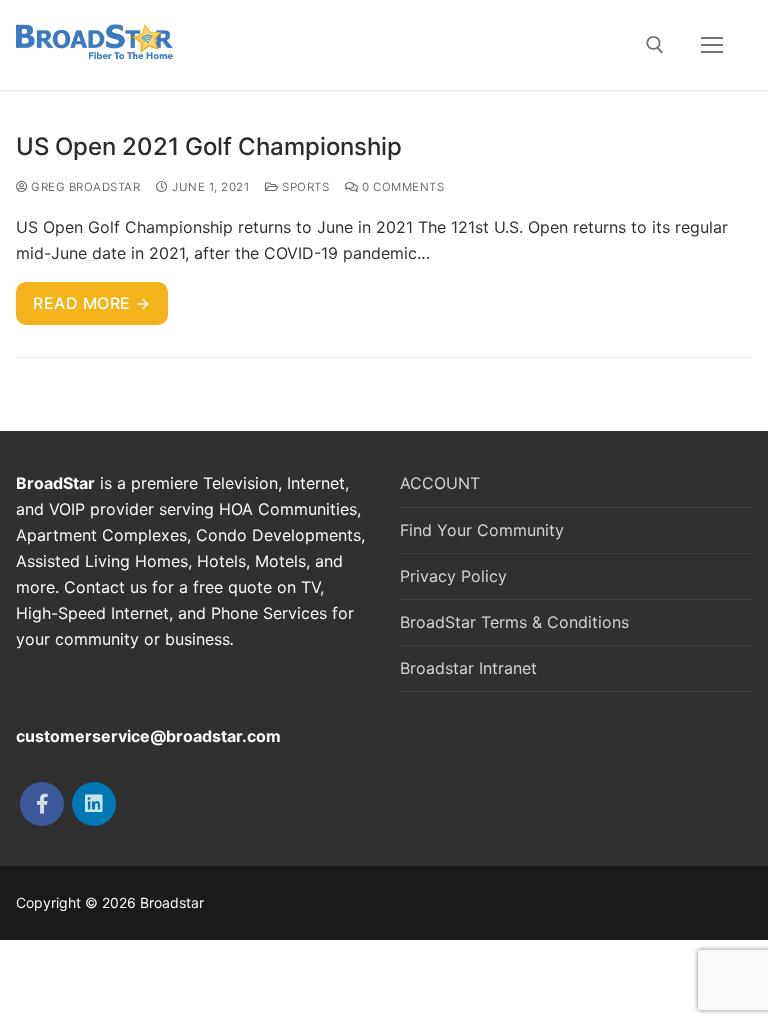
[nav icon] (712, 45)
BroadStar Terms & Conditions (514, 622)
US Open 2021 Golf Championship (209, 146)
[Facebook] (42, 804)
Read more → (92, 303)
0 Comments (401, 187)
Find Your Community (482, 530)
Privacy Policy (453, 576)
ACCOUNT (440, 483)
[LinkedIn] (94, 804)
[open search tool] (655, 45)
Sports (304, 187)
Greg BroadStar (84, 187)
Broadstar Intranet (468, 668)
